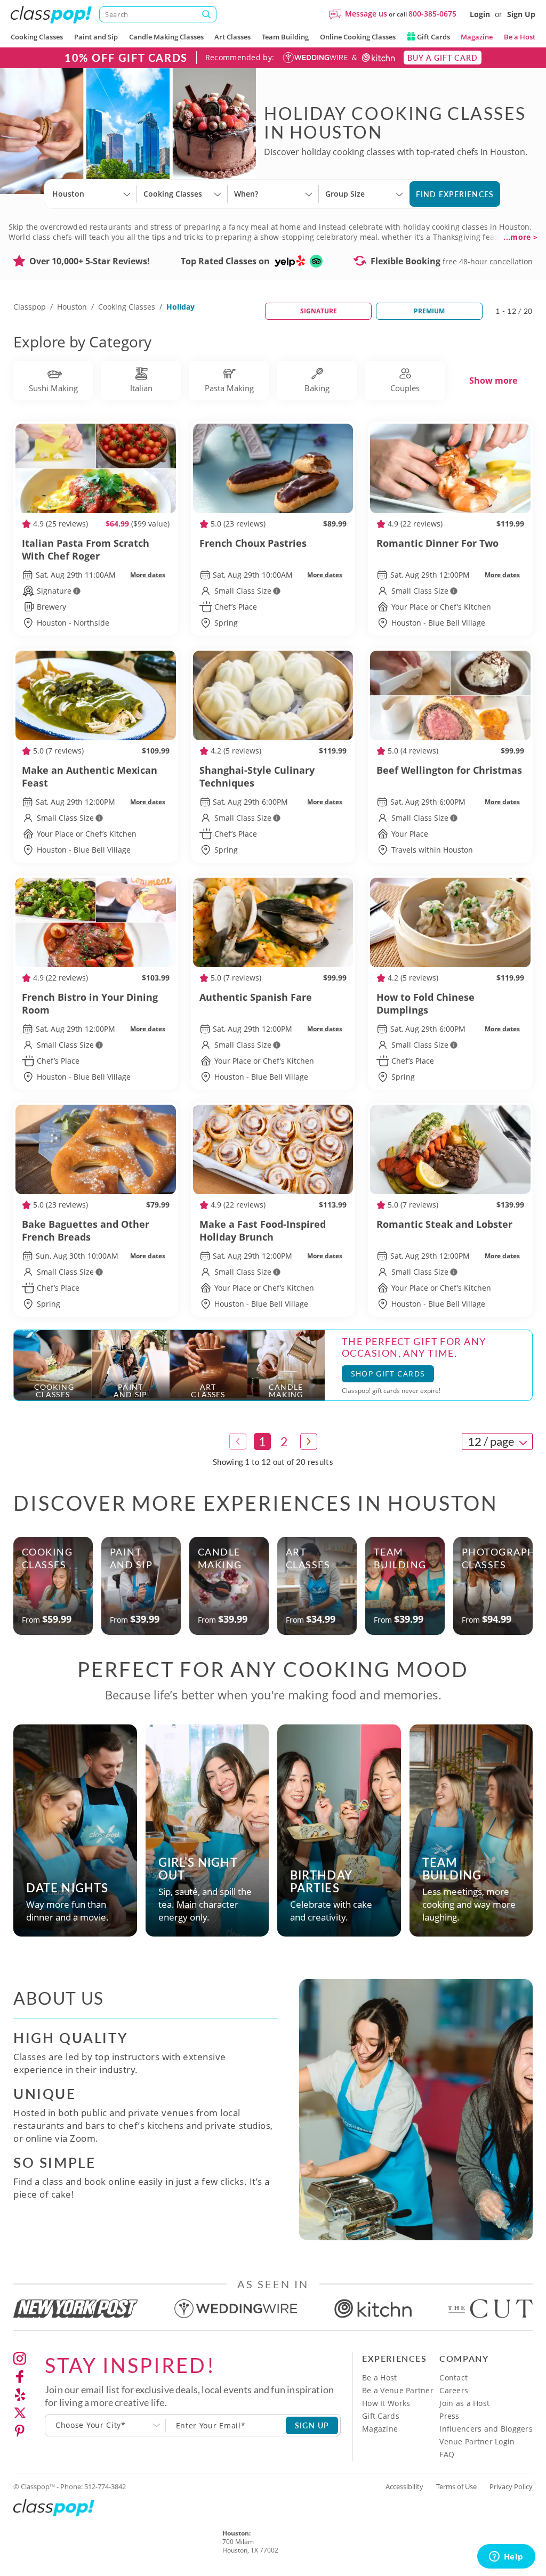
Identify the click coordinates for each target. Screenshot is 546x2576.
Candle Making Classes (166, 37)
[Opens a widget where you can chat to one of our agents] (506, 2557)
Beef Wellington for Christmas (449, 770)
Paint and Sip (96, 37)
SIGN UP (312, 2425)
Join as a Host (464, 2403)
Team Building (285, 37)
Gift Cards (433, 37)
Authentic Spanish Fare (256, 997)
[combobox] (106, 2425)
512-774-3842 (105, 2486)
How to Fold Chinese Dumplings (425, 1003)
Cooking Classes (37, 37)
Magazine (477, 37)
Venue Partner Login (477, 2441)
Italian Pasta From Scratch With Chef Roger (86, 549)
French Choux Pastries (253, 543)
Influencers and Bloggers (486, 2429)
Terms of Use (456, 2486)
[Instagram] (20, 2359)
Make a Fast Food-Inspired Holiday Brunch (263, 1230)
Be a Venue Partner (398, 2390)
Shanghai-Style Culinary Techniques (257, 776)
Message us (366, 14)
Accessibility (404, 2486)
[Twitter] (20, 2413)
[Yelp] (20, 2395)
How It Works (386, 2403)
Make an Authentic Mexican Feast (90, 776)
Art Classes (232, 37)
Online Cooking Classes (358, 37)
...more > (520, 237)
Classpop (30, 307)
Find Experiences (455, 194)
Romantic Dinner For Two (437, 543)
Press (449, 2416)
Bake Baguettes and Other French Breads (86, 1230)
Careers (454, 2390)
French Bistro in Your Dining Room (90, 1003)
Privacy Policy (511, 2486)
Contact (453, 2377)
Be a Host (520, 37)
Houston (72, 307)
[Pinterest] (20, 2431)
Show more (493, 380)
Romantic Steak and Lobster (444, 1224)
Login (480, 14)
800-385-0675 (432, 14)
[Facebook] (20, 2377)
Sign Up (521, 14)
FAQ (447, 2454)
